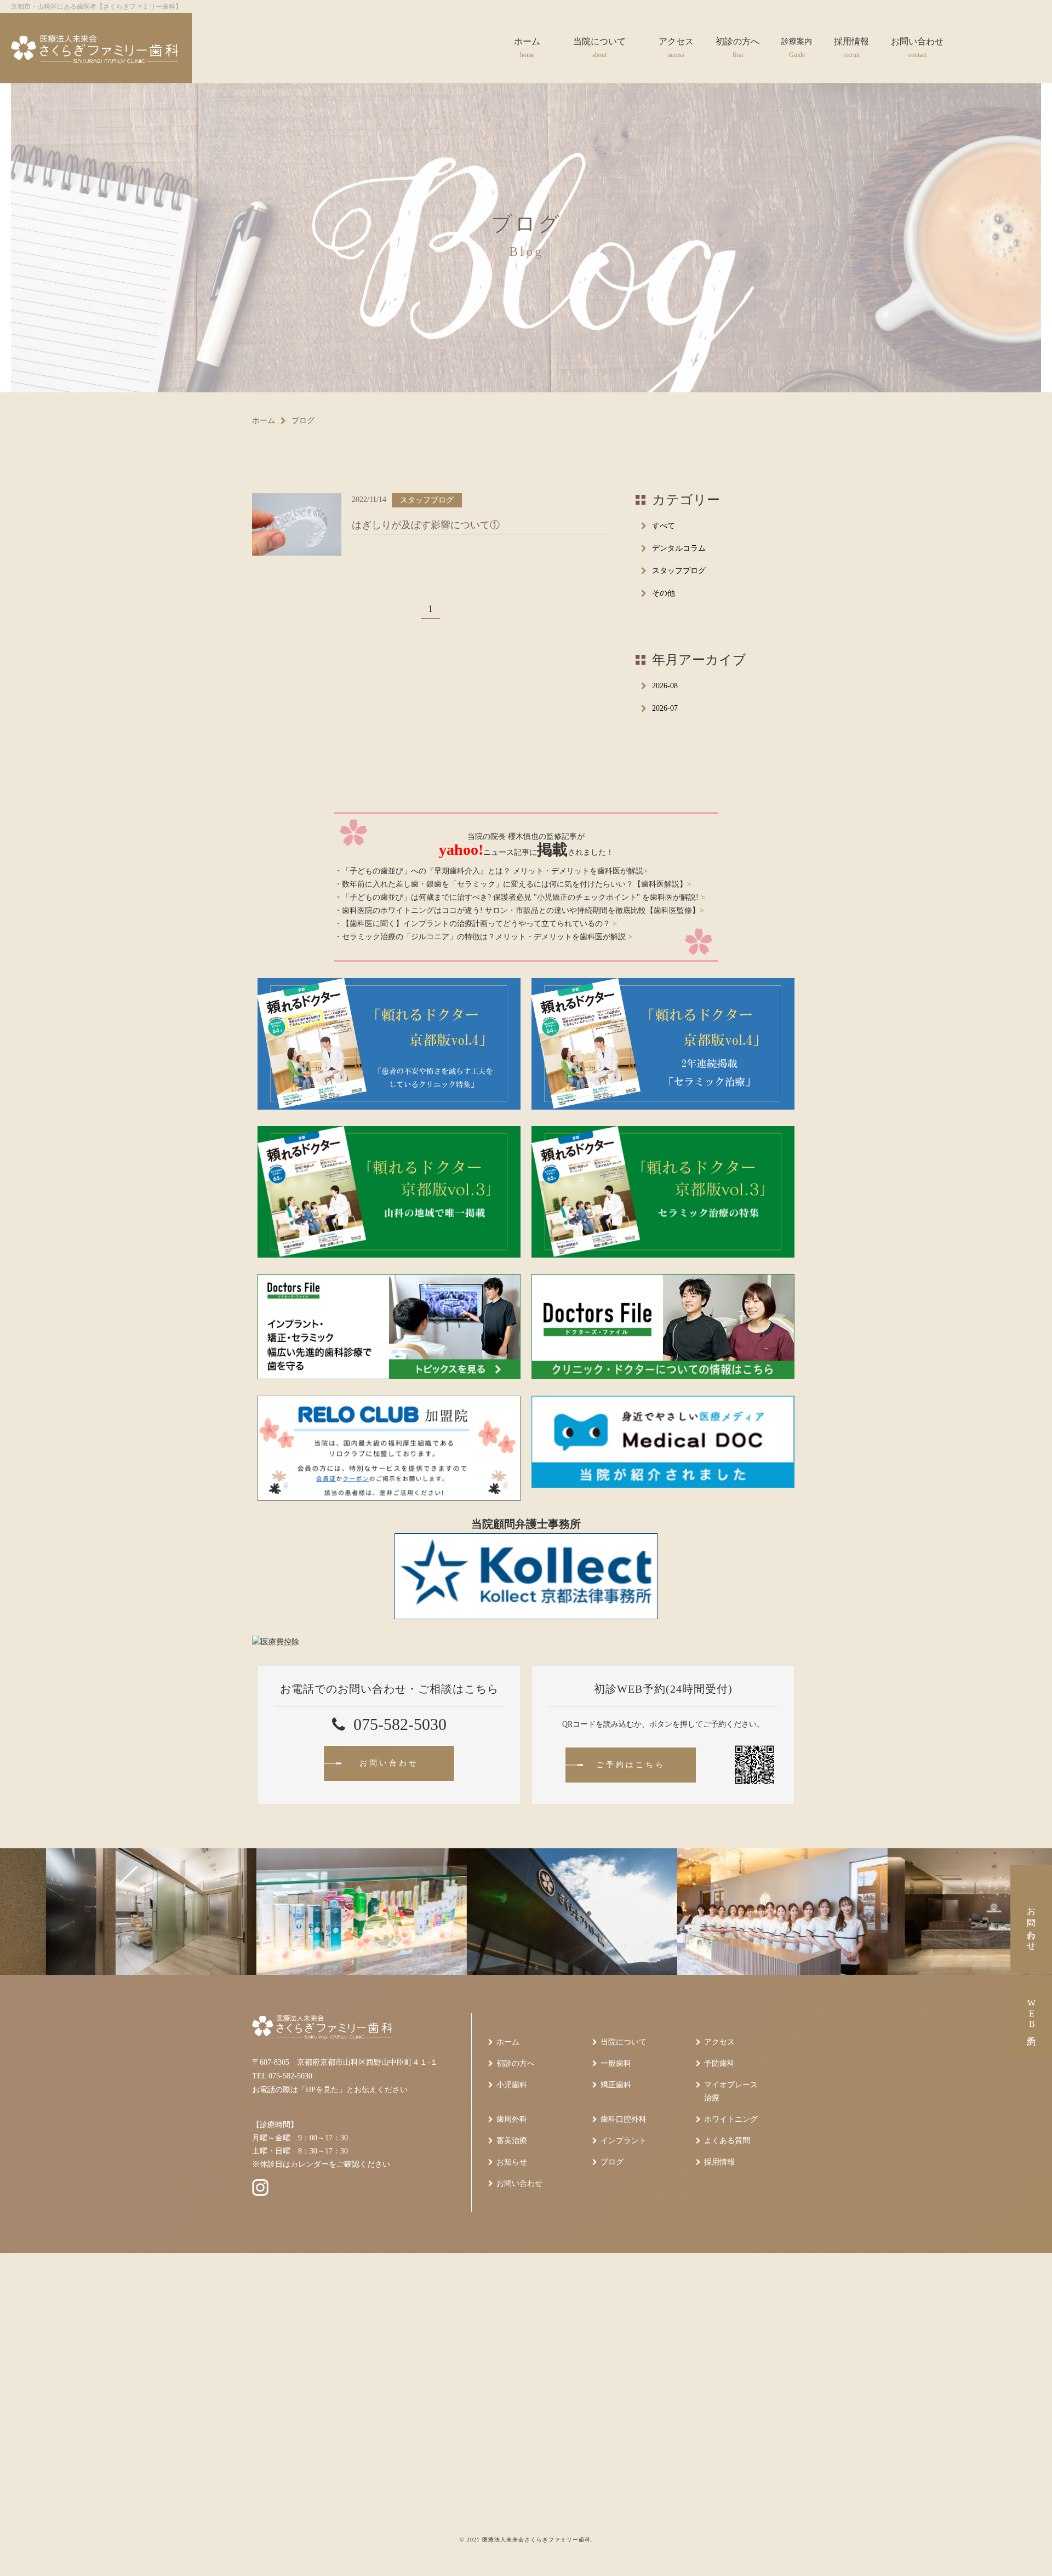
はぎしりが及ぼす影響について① (426, 525)
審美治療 (512, 2141)
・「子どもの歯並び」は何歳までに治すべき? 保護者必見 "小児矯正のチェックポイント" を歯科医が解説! (520, 897)
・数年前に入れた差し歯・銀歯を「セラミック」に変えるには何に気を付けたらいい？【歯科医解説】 (513, 884)
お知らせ (512, 2162)
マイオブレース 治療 (731, 2091)
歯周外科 (512, 2119)
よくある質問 (727, 2141)
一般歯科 (616, 2063)
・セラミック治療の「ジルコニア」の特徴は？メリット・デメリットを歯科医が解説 (483, 937)
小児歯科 (512, 2085)
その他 (664, 593)
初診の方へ (516, 2063)
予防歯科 (719, 2063)
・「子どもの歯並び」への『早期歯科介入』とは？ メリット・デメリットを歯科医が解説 (491, 871)
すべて (664, 526)
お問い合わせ (519, 2183)
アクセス (719, 2042)
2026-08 (665, 686)
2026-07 (665, 708)
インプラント (624, 2141)
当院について (624, 2042)
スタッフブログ (679, 571)
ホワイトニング (731, 2119)
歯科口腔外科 (624, 2119)
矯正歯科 (616, 2085)
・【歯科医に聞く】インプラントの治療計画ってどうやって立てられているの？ (476, 924)
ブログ (612, 2162)
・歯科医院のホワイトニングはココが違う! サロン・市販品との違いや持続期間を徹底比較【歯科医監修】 (519, 910)
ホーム (264, 421)
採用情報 (719, 2162)
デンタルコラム (679, 548)
